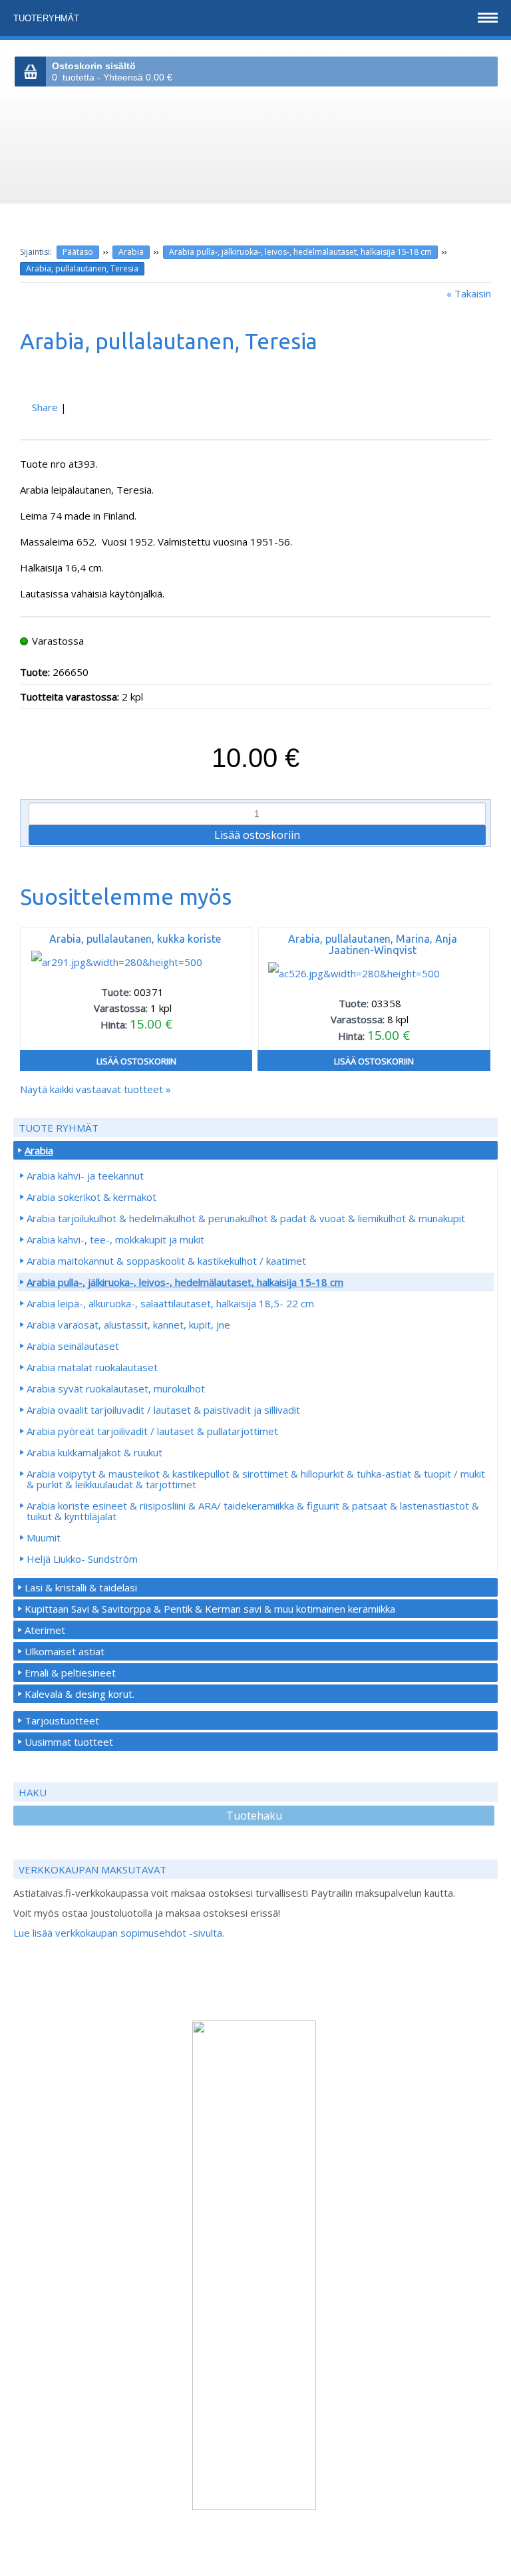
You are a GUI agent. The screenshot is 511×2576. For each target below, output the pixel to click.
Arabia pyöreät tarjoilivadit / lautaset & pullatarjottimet (152, 1431)
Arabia (131, 252)
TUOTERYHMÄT (48, 18)
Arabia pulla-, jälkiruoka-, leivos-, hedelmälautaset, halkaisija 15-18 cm (300, 252)
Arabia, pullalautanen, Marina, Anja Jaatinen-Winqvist (373, 944)
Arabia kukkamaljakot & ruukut (94, 1452)
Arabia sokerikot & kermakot (91, 1197)
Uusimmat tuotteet (69, 1742)
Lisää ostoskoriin (136, 1061)
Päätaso (78, 252)
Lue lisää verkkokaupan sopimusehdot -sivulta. (119, 1933)
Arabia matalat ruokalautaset (92, 1367)
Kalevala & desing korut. (80, 1694)
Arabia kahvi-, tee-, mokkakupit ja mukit (115, 1239)
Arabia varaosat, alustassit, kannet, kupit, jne (128, 1325)
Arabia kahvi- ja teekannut (85, 1176)
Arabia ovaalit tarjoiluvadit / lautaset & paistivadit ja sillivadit (163, 1410)
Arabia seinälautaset (73, 1346)
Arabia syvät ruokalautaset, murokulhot (116, 1388)
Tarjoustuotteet (62, 1720)
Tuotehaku (254, 1816)
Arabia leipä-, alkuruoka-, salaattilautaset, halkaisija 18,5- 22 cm (170, 1303)
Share (45, 407)
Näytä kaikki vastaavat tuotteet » (95, 1089)
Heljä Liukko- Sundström (82, 1559)
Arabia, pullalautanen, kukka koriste (135, 939)
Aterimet (45, 1630)
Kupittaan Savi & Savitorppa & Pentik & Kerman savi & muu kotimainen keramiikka (210, 1609)
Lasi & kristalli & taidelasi (81, 1587)
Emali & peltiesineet (70, 1673)
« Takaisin (469, 293)
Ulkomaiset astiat (65, 1651)
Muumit (44, 1537)
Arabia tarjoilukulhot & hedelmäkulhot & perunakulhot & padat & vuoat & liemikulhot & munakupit (246, 1218)
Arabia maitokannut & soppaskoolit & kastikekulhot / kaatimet (166, 1261)
